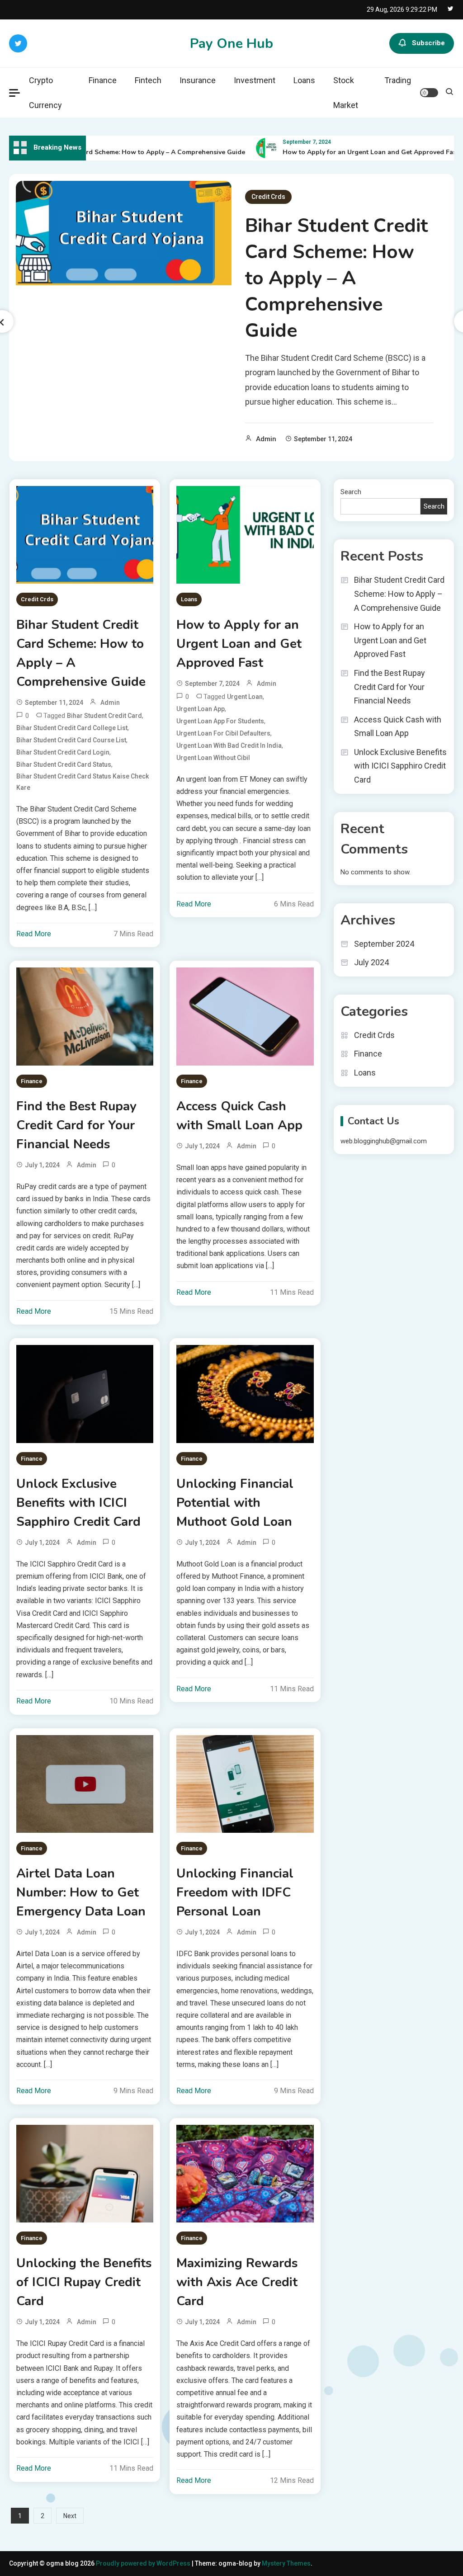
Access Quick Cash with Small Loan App (239, 1116)
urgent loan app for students (220, 721)
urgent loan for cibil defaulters (223, 733)
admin (266, 439)
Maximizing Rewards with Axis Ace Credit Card (237, 2282)
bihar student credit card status (64, 764)
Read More (34, 934)
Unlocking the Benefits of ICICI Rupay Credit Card (84, 2282)
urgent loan (245, 697)
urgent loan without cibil (213, 758)
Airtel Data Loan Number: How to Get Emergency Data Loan (81, 1892)
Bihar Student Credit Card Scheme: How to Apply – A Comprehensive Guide (336, 278)
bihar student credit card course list (71, 740)
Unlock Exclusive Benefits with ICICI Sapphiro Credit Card (78, 1503)
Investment (255, 80)
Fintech (148, 80)
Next (70, 2516)
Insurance (198, 80)
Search (351, 492)
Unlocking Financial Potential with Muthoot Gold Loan (235, 1503)
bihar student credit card (104, 716)
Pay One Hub (231, 44)
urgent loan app (201, 709)
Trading (398, 80)
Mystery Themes (286, 2563)
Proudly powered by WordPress (144, 2563)
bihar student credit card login (63, 752)
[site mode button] (429, 93)
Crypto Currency (45, 93)
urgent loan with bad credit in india (229, 745)
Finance (103, 80)
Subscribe (428, 43)
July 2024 (371, 962)
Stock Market (346, 93)
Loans (304, 80)
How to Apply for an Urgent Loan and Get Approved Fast (347, 152)
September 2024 (384, 944)
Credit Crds (268, 197)
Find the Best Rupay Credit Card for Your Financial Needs (76, 1125)
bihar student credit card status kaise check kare (83, 782)
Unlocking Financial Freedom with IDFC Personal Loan (235, 1892)
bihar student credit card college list (72, 728)
